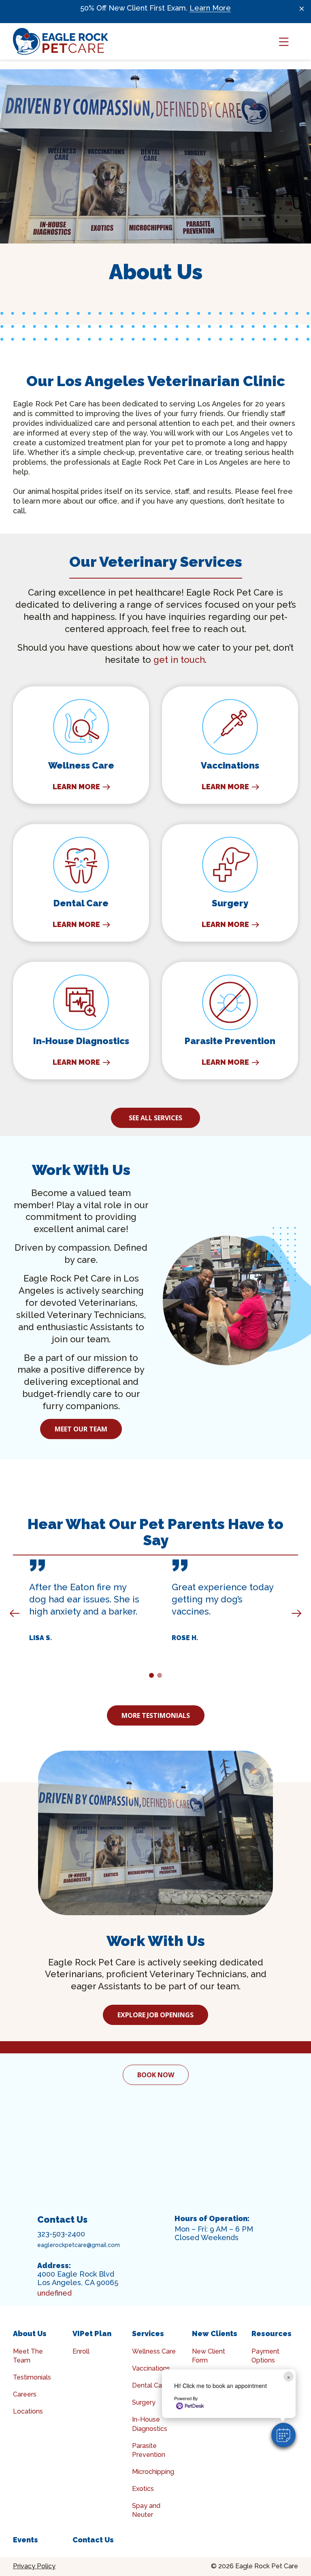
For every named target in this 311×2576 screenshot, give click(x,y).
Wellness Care (154, 2351)
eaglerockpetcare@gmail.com (79, 2245)
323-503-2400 (61, 2234)
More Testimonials (156, 1715)
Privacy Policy (34, 2566)
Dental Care (150, 2385)
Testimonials (32, 2377)
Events (26, 2540)
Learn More (210, 8)
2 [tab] (161, 1677)
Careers (25, 2394)
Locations (28, 2411)
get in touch (179, 660)
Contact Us (93, 2540)
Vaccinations (151, 2368)
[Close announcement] (302, 9)
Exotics (143, 2489)
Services (148, 2334)
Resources (272, 2334)
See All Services (155, 1118)
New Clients (215, 2334)
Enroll (81, 2351)
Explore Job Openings (155, 2015)
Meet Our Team (81, 1429)
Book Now (156, 2075)
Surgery (144, 2402)
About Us (30, 2334)
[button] (283, 2435)
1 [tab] (153, 1677)
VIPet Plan (92, 2334)
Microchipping (153, 2472)
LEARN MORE (76, 787)
